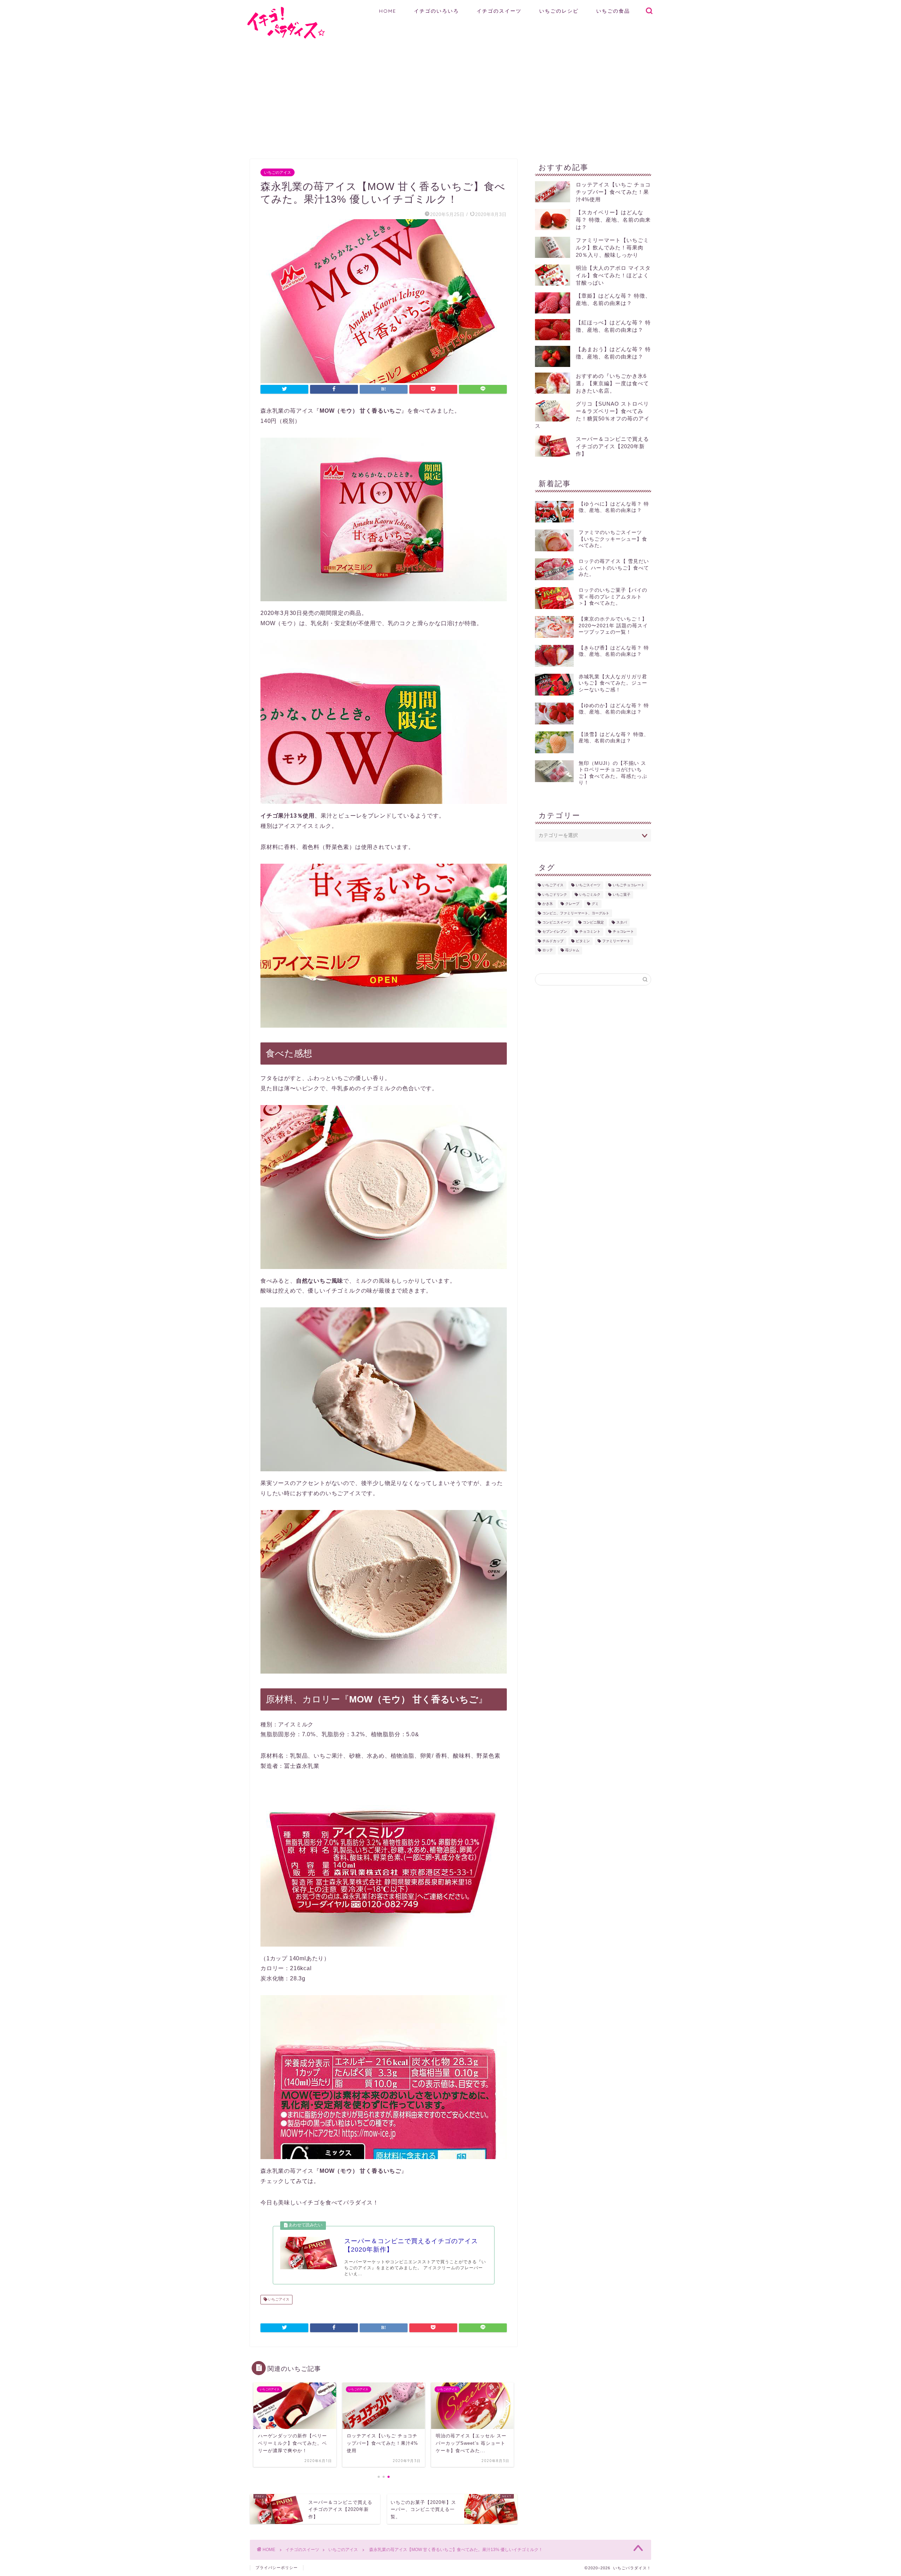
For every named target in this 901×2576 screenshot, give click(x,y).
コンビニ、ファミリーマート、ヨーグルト (576, 913)
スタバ (622, 922)
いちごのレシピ (559, 11)
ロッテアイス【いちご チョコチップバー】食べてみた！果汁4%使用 (613, 192)
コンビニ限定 (593, 922)
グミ (595, 904)
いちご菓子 (622, 894)
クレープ (572, 904)
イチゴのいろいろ (436, 11)
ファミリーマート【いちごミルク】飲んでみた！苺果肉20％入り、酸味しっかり (612, 248)
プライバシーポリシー (277, 2568)
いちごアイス (278, 2300)
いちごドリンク (555, 894)
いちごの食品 (613, 11)
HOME (388, 11)
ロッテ (548, 950)
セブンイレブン (555, 932)
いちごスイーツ (588, 885)
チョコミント (590, 932)
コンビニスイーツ (556, 922)
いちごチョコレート (629, 885)
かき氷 (548, 904)
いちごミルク (590, 894)
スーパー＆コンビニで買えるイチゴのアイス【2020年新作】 (612, 446)
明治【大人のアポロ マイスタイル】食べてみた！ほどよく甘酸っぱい (613, 275)
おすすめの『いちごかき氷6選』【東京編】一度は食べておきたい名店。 (612, 383)
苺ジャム (572, 950)
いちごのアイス (278, 172)
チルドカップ (553, 941)
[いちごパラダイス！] (286, 37)
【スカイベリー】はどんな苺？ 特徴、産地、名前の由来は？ (613, 220)
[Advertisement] (450, 99)
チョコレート (623, 932)
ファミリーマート (616, 941)
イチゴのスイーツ (499, 11)
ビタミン (583, 941)
